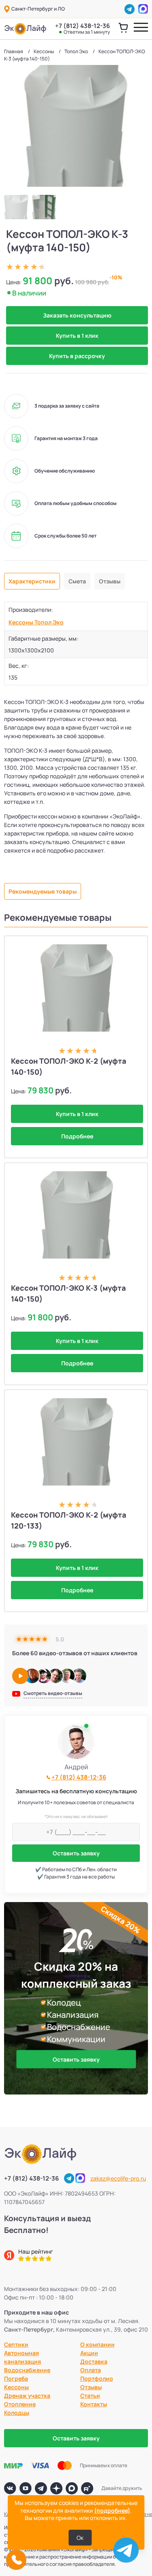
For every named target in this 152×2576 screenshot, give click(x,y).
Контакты (94, 2404)
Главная (14, 51)
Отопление (20, 2404)
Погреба (16, 2378)
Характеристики (32, 581)
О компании (97, 2344)
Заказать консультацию (77, 315)
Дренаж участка (27, 2396)
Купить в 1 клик (77, 336)
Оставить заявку (76, 1853)
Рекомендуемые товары (43, 891)
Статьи (90, 2396)
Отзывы (110, 581)
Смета (77, 581)
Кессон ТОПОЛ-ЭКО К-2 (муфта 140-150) (69, 1066)
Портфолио (97, 2378)
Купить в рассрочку (77, 356)
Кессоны (44, 51)
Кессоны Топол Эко (36, 622)
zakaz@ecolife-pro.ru (118, 2179)
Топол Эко (76, 51)
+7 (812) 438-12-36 (82, 29)
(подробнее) (112, 2510)
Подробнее (77, 1136)
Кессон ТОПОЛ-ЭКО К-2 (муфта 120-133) (69, 1520)
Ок (80, 2538)
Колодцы (17, 2413)
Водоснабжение (27, 2370)
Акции (89, 2353)
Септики (16, 2344)
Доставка (94, 2361)
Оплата (91, 2370)
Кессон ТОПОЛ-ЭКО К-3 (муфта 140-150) (69, 1293)
